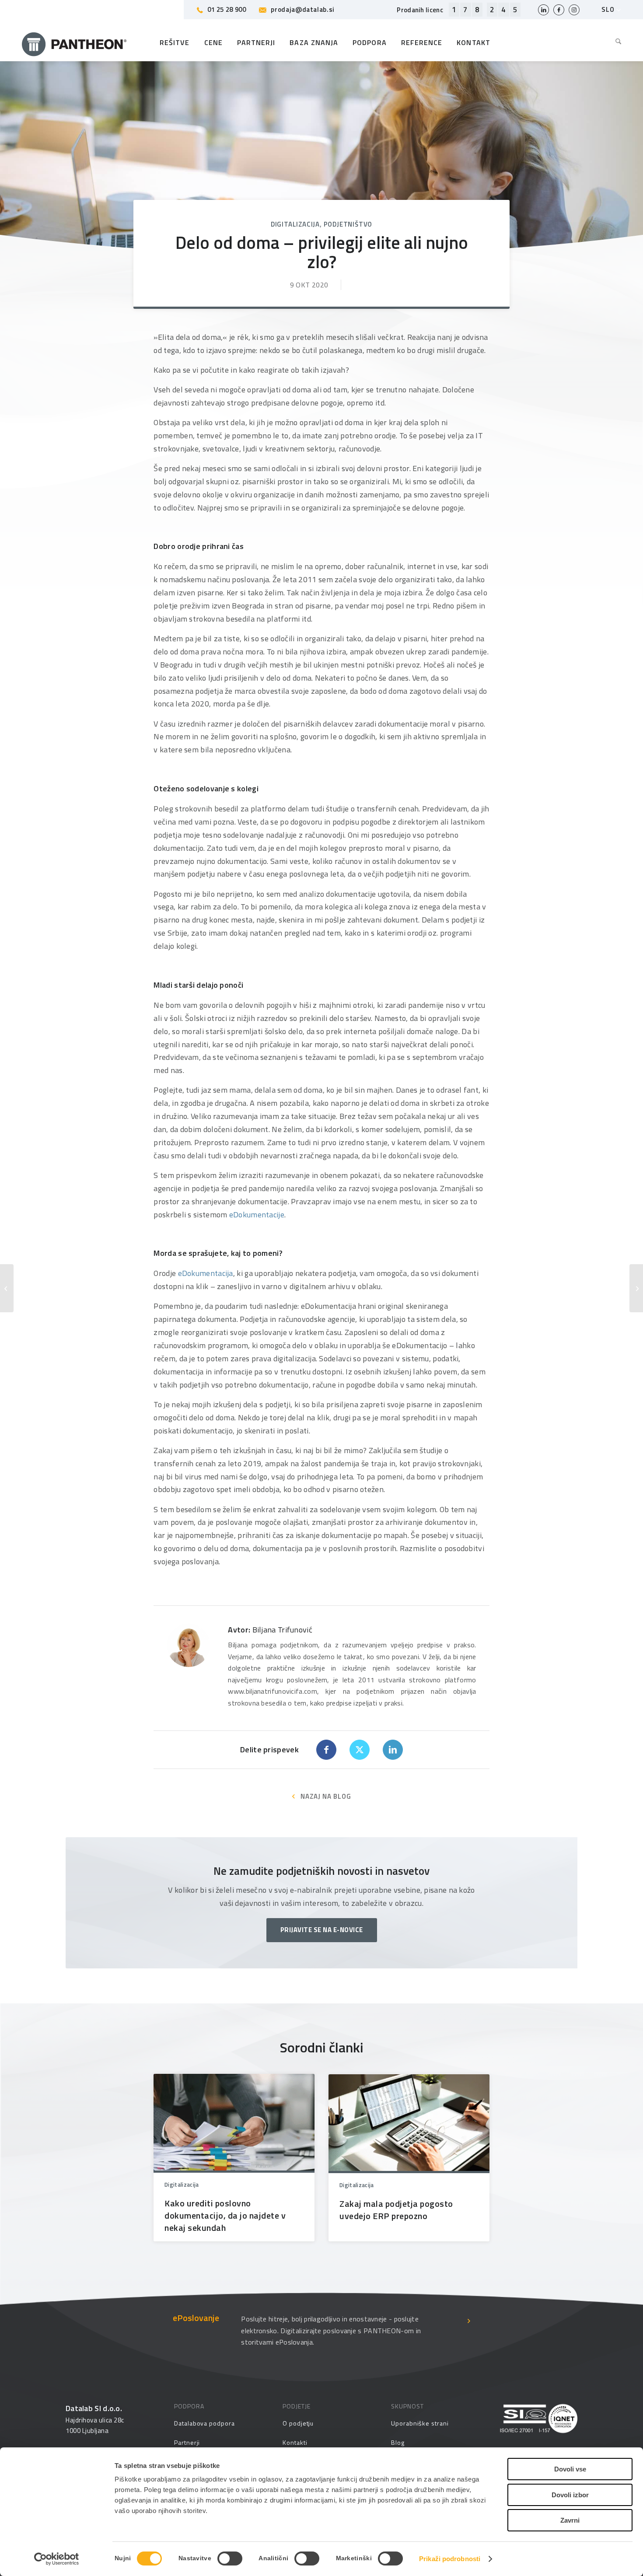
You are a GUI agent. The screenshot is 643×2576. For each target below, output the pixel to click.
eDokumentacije (257, 1215)
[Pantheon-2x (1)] (74, 42)
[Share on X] (360, 1750)
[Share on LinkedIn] (393, 1750)
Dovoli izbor (570, 2495)
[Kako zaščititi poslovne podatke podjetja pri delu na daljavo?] (7, 1288)
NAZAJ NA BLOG (326, 1796)
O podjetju (298, 2423)
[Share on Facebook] (326, 1750)
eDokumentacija (206, 1273)
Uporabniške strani (420, 2423)
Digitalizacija (295, 224)
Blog (398, 2442)
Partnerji (187, 2442)
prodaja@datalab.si (302, 9)
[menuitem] (615, 42)
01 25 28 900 (227, 9)
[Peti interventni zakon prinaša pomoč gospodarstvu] (636, 1288)
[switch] (230, 2559)
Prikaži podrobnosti (450, 2559)
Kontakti (295, 2442)
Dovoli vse (570, 2469)
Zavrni (570, 2520)
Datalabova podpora (204, 2423)
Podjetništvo (348, 224)
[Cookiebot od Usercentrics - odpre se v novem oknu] (57, 2559)
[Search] (615, 42)
